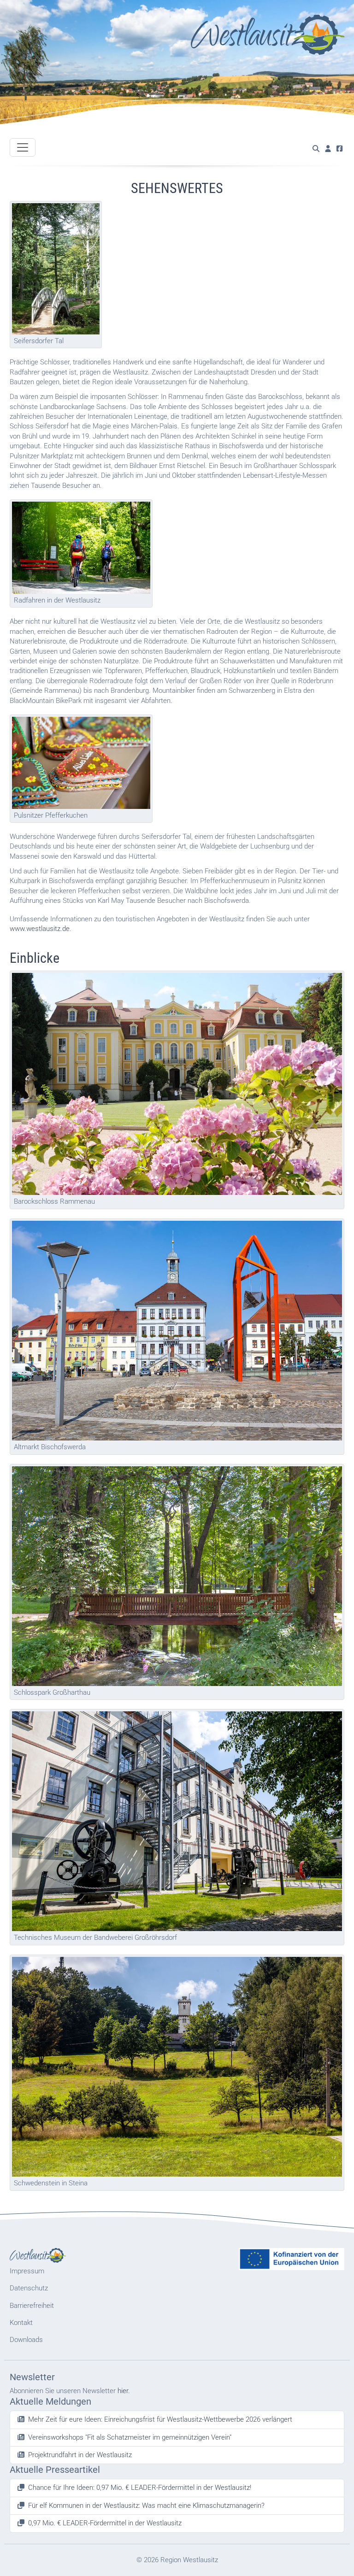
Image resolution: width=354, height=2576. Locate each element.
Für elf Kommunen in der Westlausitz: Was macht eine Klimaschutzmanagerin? (146, 2506)
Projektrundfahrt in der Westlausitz (80, 2455)
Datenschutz (29, 2288)
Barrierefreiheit (32, 2306)
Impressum (27, 2271)
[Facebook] (339, 149)
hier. (124, 2391)
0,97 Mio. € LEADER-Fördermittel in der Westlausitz (105, 2523)
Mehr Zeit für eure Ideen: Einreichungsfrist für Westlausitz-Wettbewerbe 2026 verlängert (160, 2419)
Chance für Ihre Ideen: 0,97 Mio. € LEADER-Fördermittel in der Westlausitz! (140, 2488)
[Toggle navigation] (23, 147)
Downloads (26, 2340)
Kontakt (21, 2323)
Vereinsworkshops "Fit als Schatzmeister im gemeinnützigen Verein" (130, 2437)
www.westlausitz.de (40, 929)
